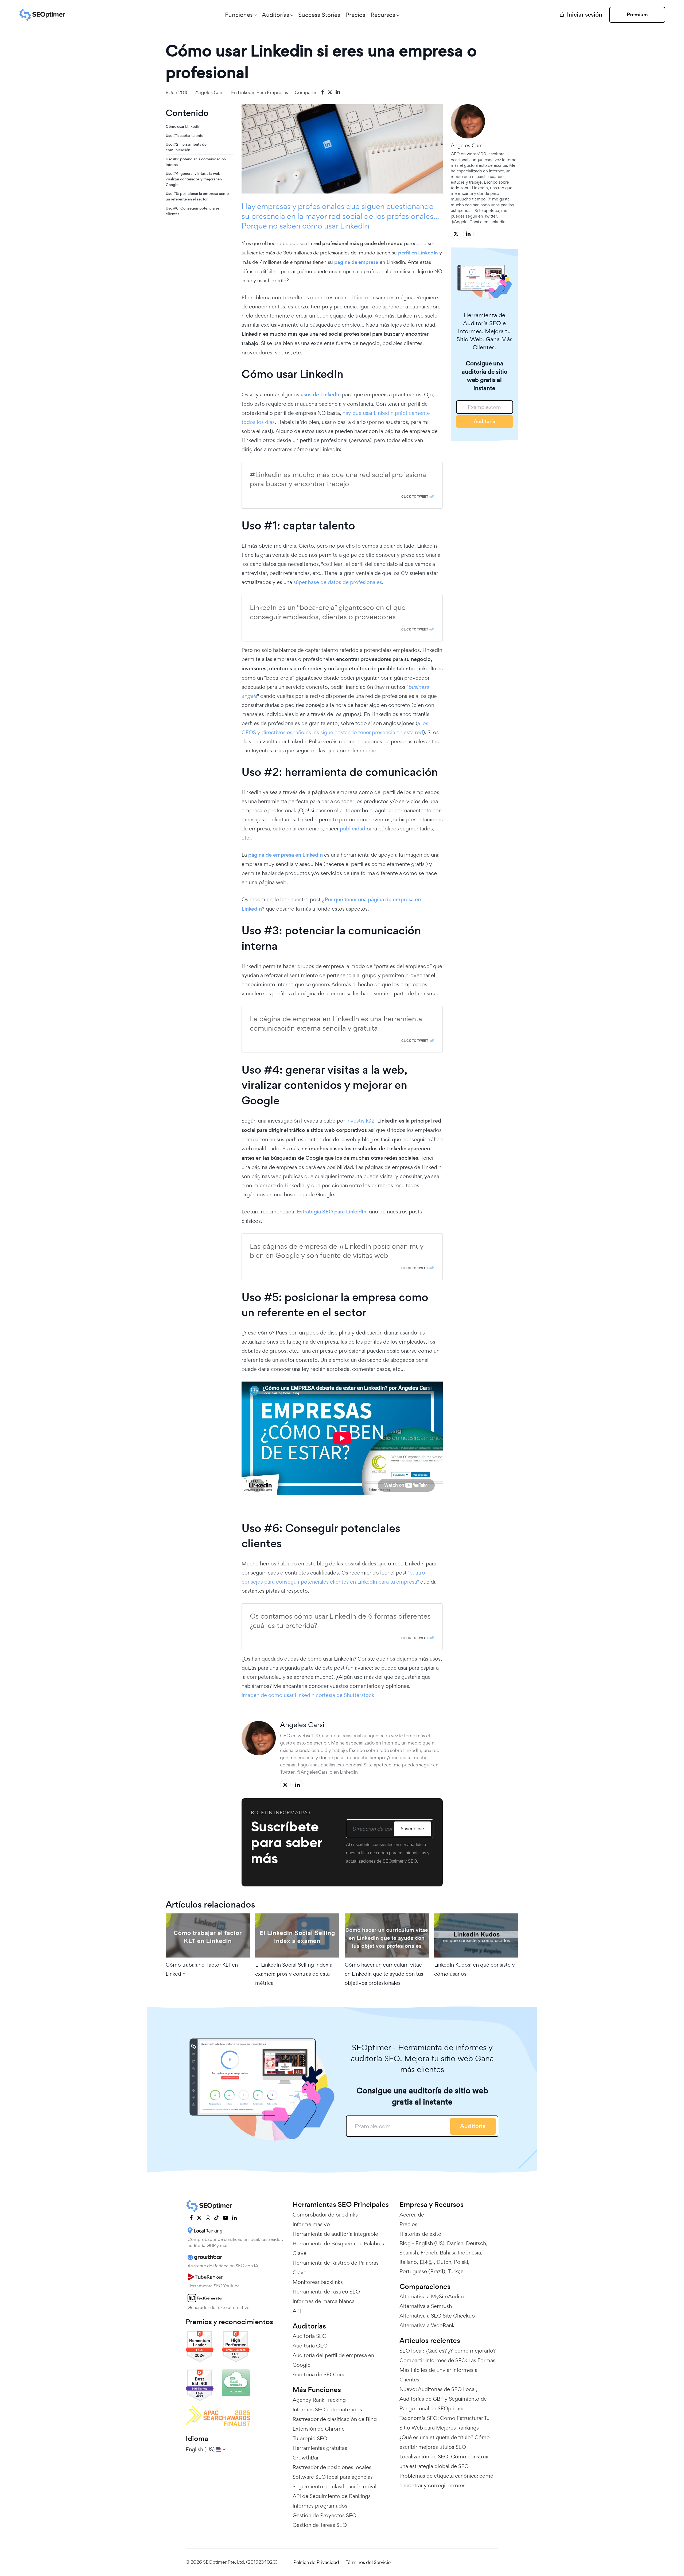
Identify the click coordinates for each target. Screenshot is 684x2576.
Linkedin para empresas (263, 92)
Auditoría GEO (310, 2346)
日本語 (427, 2262)
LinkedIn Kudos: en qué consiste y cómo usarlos (475, 1969)
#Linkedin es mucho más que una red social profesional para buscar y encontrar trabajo (339, 479)
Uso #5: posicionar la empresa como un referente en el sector (197, 196)
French (429, 2253)
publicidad (353, 829)
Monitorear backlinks (318, 2282)
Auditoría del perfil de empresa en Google (333, 2360)
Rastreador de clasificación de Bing (335, 2419)
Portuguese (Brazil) (422, 2271)
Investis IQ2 (360, 1121)
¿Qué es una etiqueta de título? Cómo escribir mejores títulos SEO (445, 2442)
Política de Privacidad (316, 2562)
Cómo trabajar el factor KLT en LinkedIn (202, 1969)
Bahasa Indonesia (460, 2253)
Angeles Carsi (210, 92)
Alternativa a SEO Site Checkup (437, 2316)
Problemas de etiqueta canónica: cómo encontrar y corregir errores (446, 2481)
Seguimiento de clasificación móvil (335, 2486)
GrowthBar (306, 2458)
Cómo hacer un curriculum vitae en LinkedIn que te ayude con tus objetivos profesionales (384, 1974)
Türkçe (456, 2271)
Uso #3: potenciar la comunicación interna (196, 162)
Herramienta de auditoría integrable (335, 2234)
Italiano (408, 2262)
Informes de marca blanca (324, 2301)
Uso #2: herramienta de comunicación (186, 147)
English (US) (430, 2243)
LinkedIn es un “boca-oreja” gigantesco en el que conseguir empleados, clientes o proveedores (328, 612)
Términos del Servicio (368, 2562)
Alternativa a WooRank (427, 2325)
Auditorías (275, 15)
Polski (461, 2262)
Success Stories (319, 15)
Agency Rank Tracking (319, 2400)
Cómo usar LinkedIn (183, 126)
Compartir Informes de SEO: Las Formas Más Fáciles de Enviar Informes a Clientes (447, 2370)
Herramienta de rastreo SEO (326, 2292)
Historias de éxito (420, 2234)
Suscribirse (412, 1829)
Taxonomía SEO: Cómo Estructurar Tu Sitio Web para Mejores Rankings (444, 2423)
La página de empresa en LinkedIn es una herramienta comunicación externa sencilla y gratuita (336, 1023)
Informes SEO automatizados (327, 2409)
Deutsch (476, 2243)
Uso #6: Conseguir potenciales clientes (193, 211)
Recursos (383, 15)
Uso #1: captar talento (184, 136)
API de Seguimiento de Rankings (332, 2496)
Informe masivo (311, 2224)
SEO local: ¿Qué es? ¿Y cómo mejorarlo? (448, 2351)
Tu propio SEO (310, 2438)
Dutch (444, 2262)
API (297, 2311)
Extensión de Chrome (319, 2429)
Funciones (239, 15)
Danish (455, 2243)
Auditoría (485, 421)
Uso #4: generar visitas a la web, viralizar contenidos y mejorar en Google (194, 179)
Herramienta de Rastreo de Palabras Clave (336, 2268)
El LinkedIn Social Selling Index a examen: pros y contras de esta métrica (294, 1974)
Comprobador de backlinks (325, 2215)
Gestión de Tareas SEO (320, 2525)
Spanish (409, 2253)
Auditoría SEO (310, 2336)
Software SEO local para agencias (333, 2477)
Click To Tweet (415, 496)
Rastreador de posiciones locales (332, 2467)
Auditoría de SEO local (320, 2374)
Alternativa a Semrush (426, 2306)
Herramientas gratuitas (320, 2448)
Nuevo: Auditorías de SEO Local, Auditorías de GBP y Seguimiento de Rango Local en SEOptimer (443, 2399)
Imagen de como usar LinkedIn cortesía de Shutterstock (308, 1695)
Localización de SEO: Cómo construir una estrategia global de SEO (444, 2461)
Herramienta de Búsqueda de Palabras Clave (338, 2248)
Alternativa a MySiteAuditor (433, 2296)
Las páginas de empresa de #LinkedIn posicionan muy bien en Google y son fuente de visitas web (337, 1251)
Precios (355, 15)
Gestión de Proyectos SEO (324, 2515)
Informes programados (320, 2506)
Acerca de (412, 2215)
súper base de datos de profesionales (338, 582)
